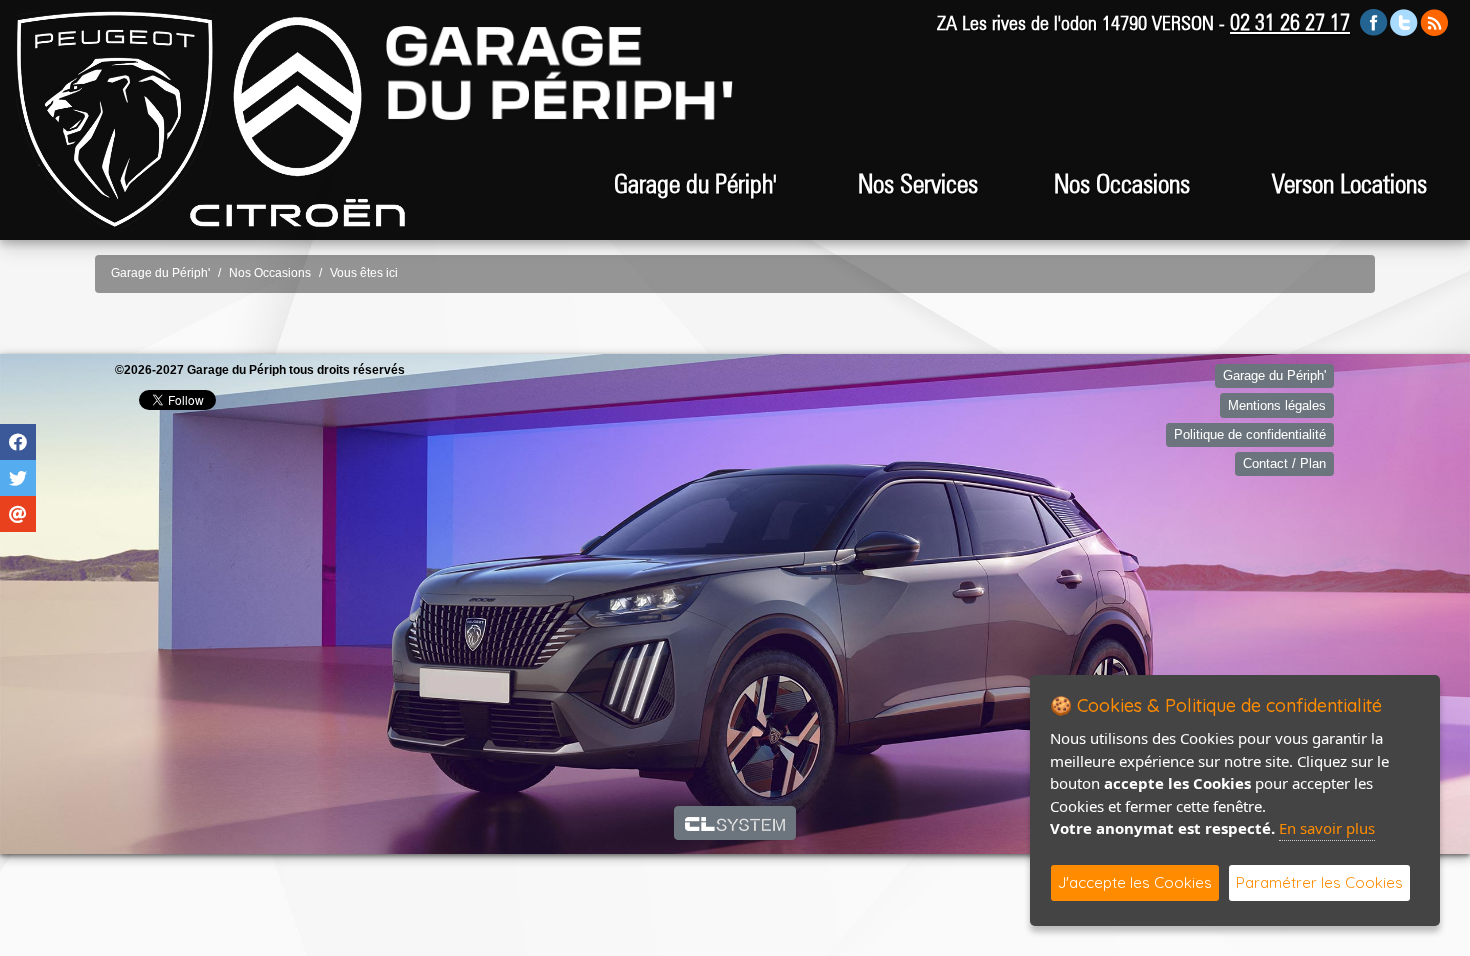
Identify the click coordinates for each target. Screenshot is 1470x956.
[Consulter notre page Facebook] (1374, 21)
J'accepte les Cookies (1135, 882)
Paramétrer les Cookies (1319, 882)
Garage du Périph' (160, 273)
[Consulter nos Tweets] (1404, 21)
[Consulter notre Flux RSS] (1434, 21)
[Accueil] (115, 118)
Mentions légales (1277, 405)
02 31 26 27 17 (1290, 22)
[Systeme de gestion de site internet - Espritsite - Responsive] (735, 823)
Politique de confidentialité (1250, 434)
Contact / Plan (1284, 463)
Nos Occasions (1122, 183)
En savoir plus (1327, 828)
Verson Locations (1349, 183)
